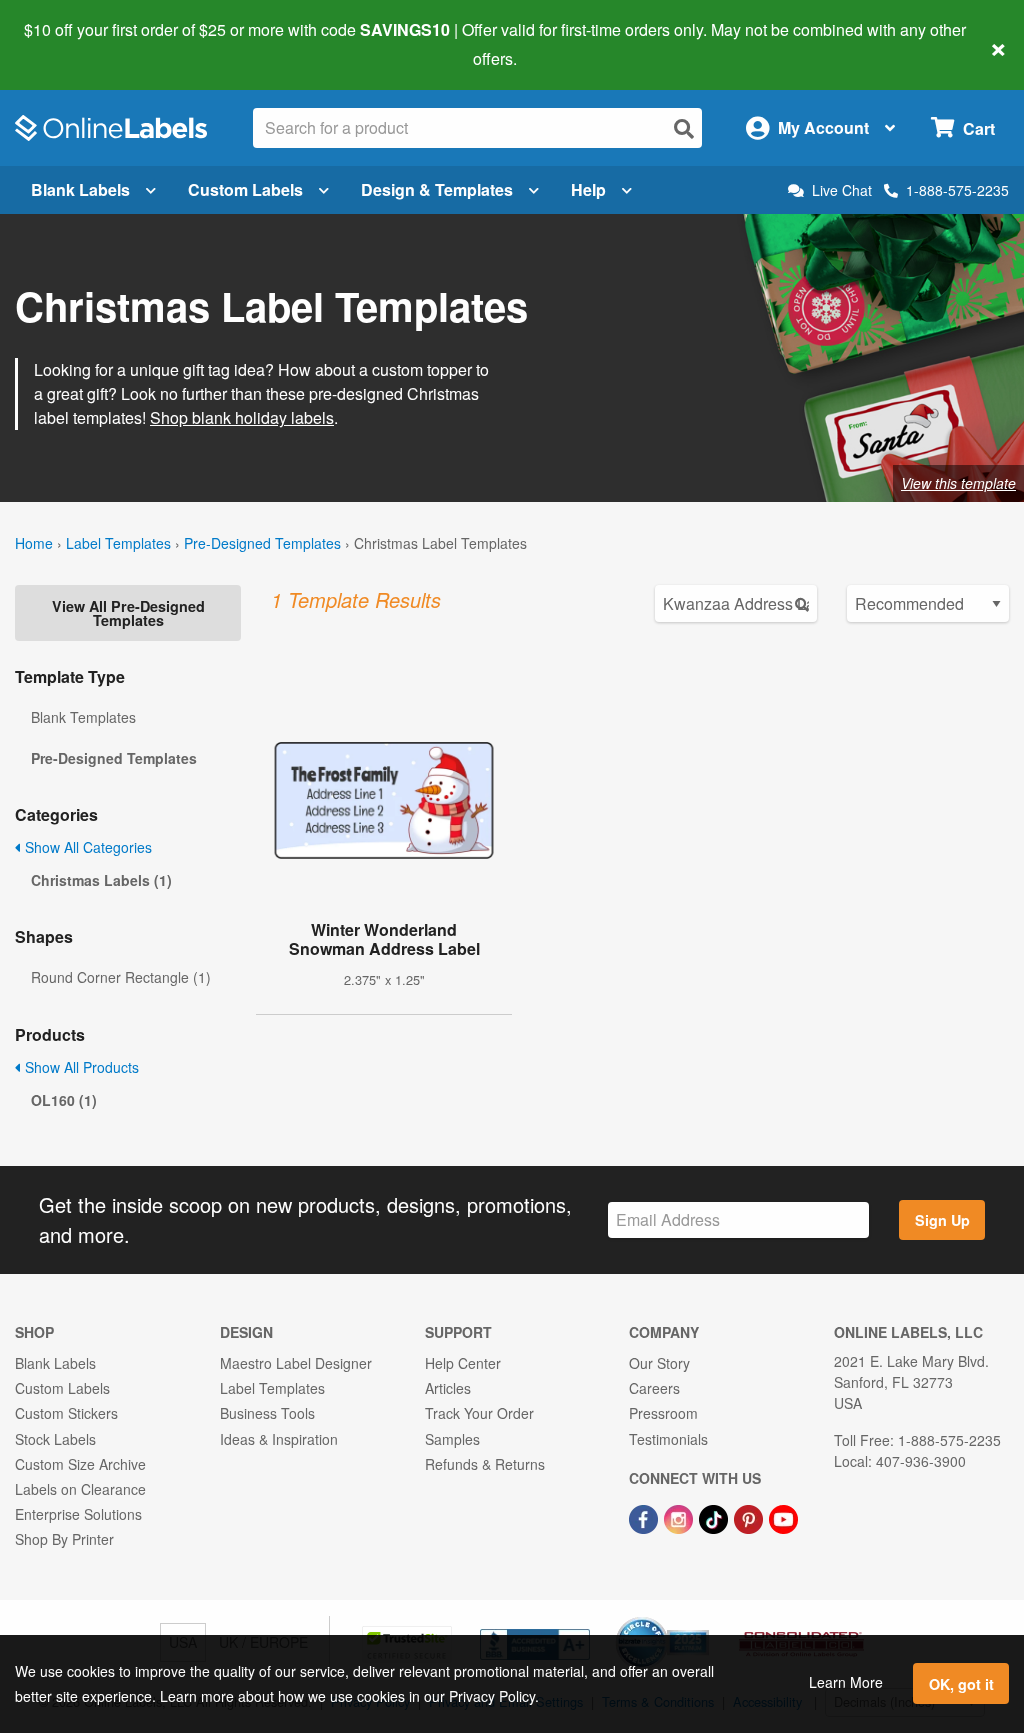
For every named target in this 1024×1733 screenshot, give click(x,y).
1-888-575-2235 (957, 190)
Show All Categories (86, 847)
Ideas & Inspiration (279, 1439)
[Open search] (684, 128)
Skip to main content (72, 44)
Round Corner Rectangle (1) (121, 977)
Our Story (659, 1363)
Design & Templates (437, 189)
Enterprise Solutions (78, 1514)
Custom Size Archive (80, 1464)
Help (588, 189)
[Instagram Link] (680, 1517)
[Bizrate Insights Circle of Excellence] (702, 1619)
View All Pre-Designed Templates (128, 613)
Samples (452, 1439)
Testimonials (668, 1439)
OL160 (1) (64, 1100)
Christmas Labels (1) (101, 880)
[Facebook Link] (645, 1517)
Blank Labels (80, 189)
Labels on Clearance (80, 1489)
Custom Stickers (66, 1413)
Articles (448, 1388)
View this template (958, 483)
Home (34, 543)
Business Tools (267, 1413)
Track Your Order (479, 1413)
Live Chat (842, 190)
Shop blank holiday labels (242, 417)
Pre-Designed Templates (262, 543)
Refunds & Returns (485, 1464)
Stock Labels (55, 1439)
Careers (654, 1388)
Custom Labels (245, 189)
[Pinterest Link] (750, 1517)
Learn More (846, 1682)
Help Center (463, 1363)
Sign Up (942, 1220)
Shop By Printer (64, 1539)
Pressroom (663, 1413)
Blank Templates (83, 717)
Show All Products (80, 1067)
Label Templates (118, 543)
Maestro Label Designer (296, 1363)
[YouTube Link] (783, 1517)
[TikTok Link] (715, 1517)
